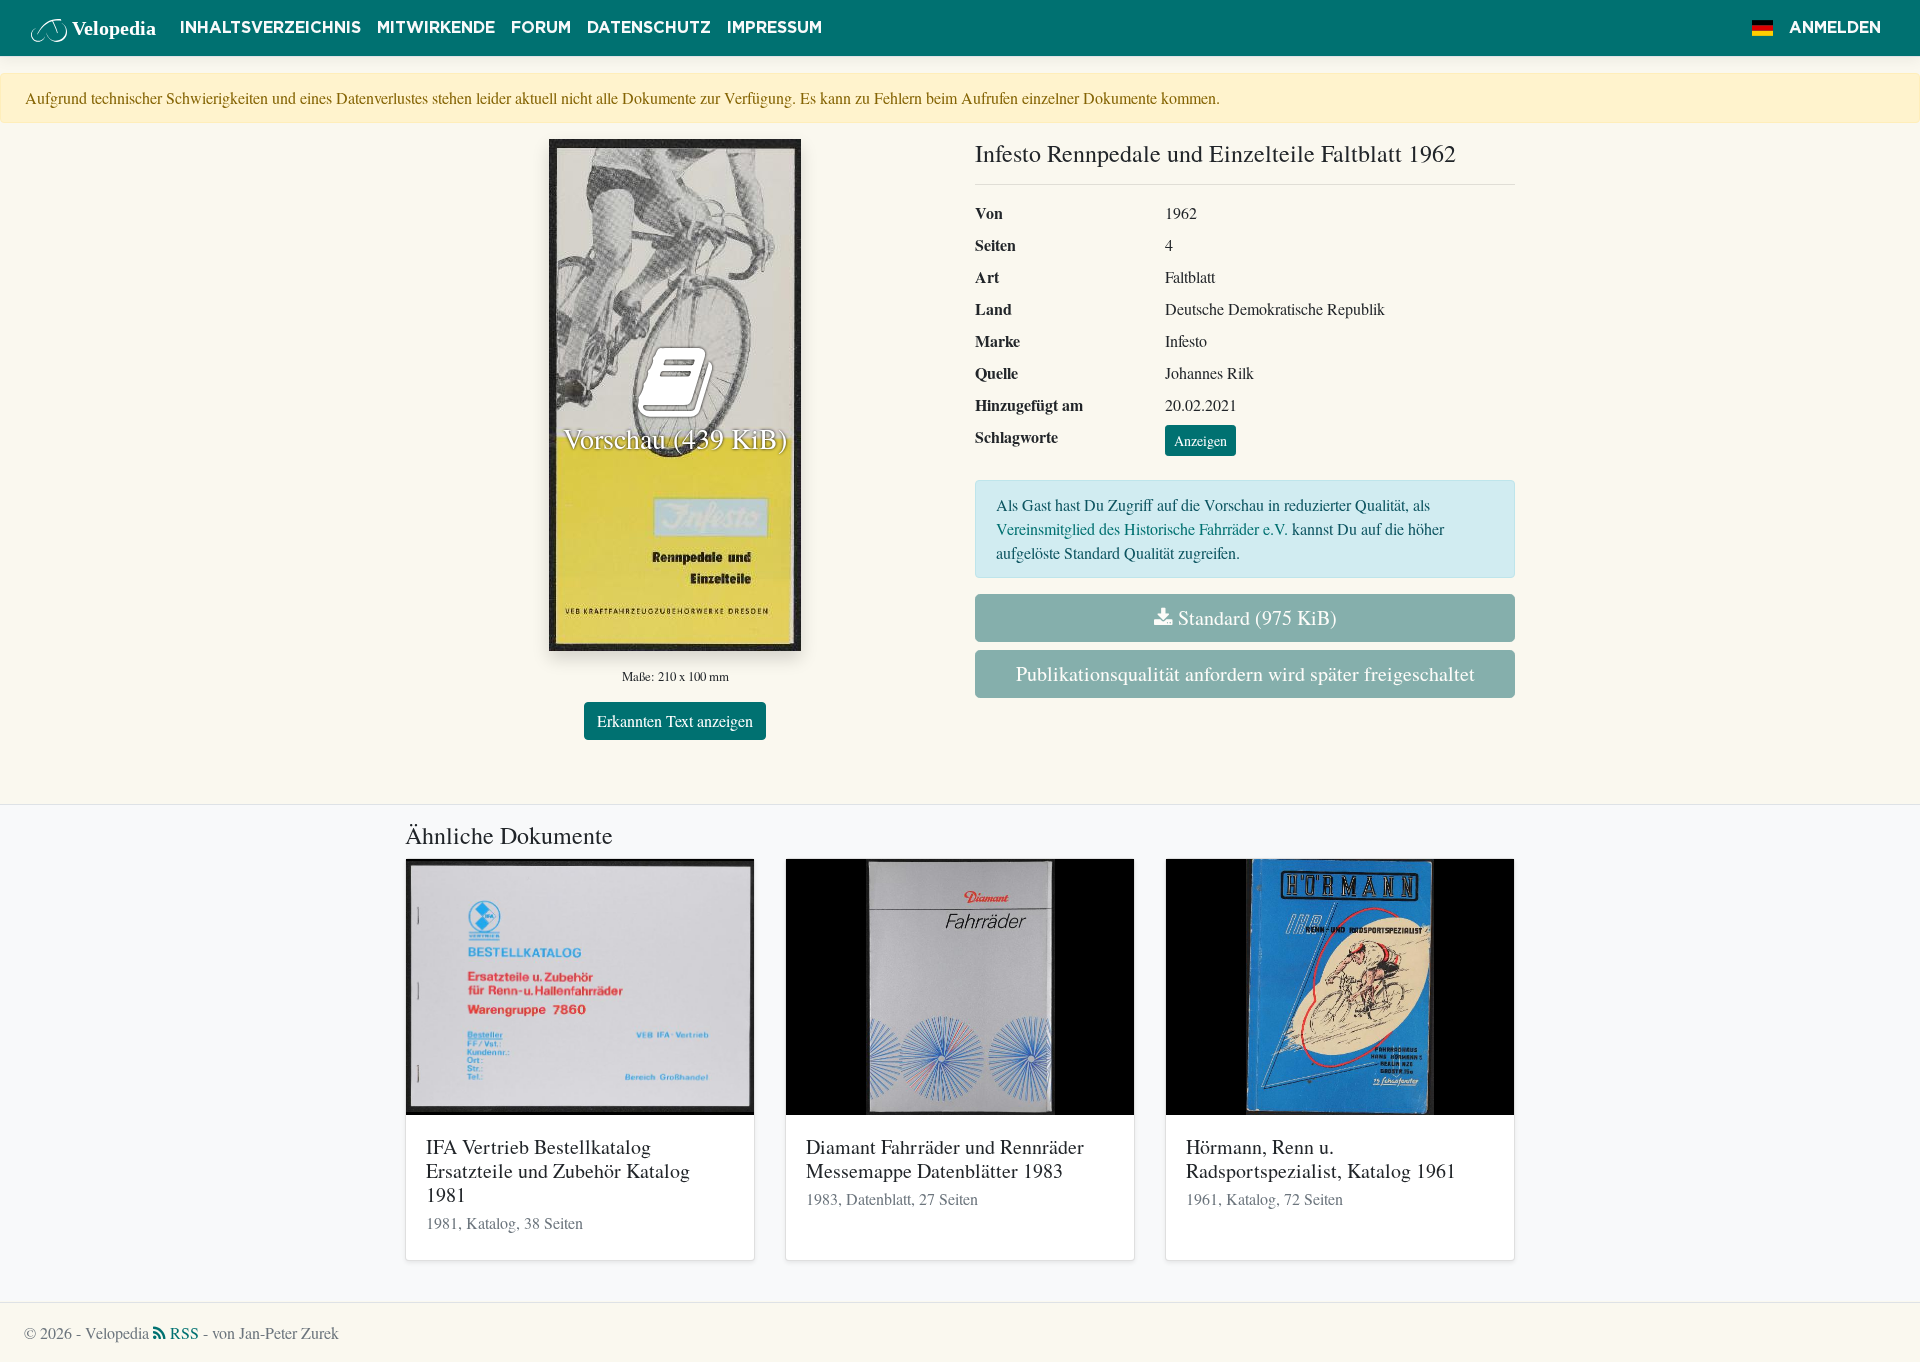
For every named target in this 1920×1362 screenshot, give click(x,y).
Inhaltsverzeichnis (270, 28)
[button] (1762, 28)
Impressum (774, 28)
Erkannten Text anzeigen (675, 720)
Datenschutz (649, 28)
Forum (541, 28)
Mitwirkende (436, 28)
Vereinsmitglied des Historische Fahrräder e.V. (1142, 528)
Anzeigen (1200, 440)
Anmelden (1835, 28)
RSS (182, 1332)
